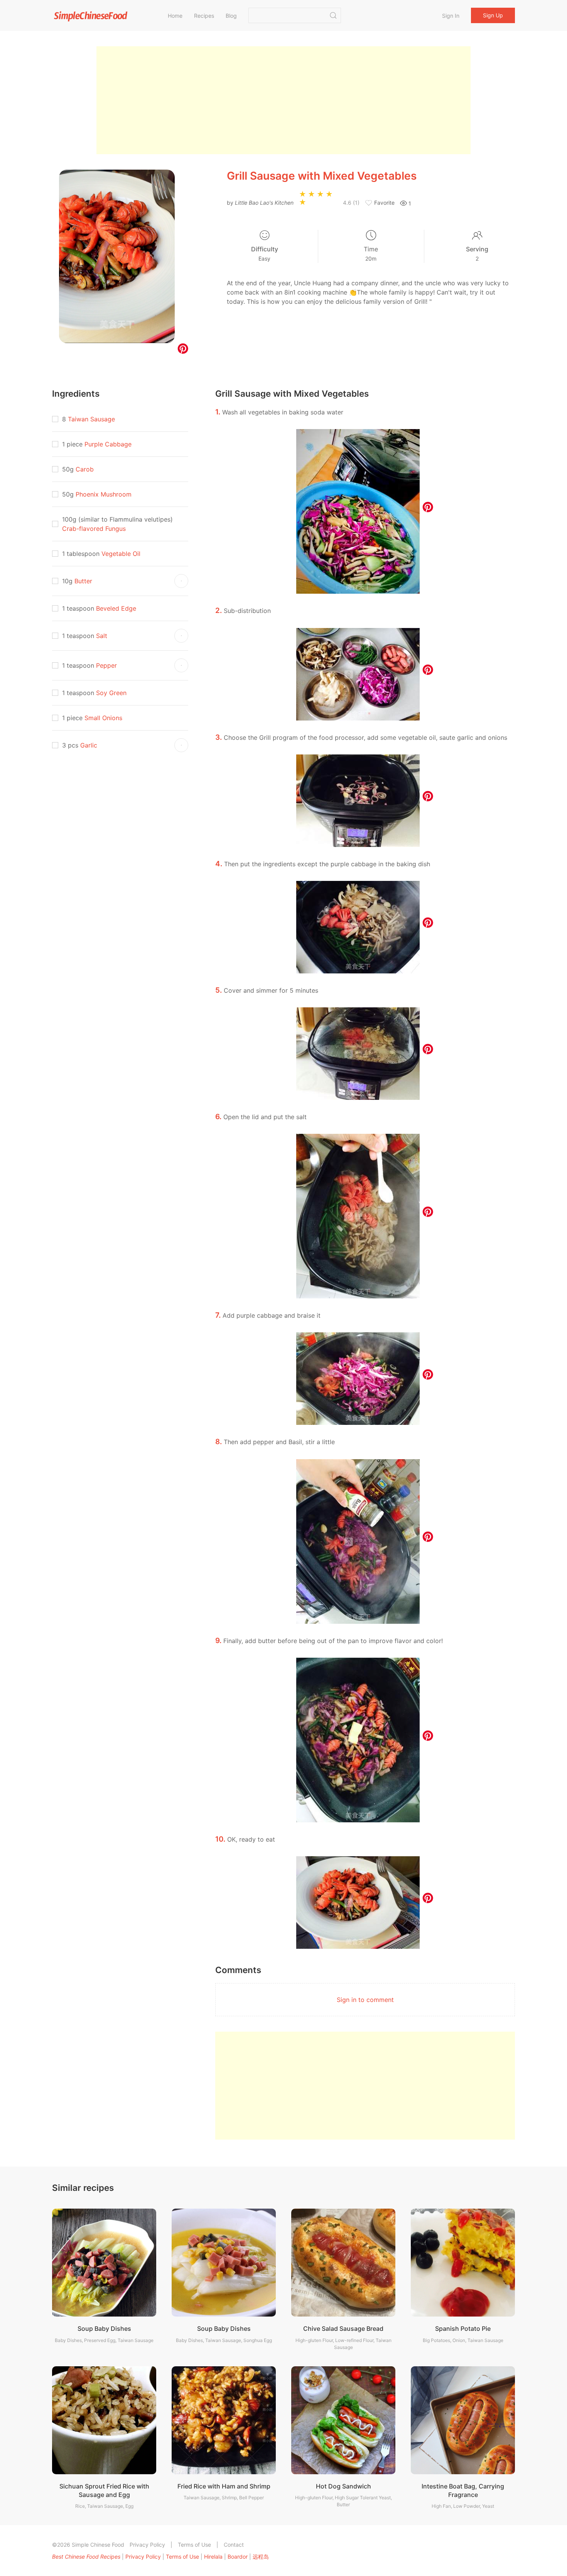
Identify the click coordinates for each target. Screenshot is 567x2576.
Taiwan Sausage (91, 419)
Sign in (451, 16)
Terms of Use (194, 2545)
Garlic (89, 745)
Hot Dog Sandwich (343, 2486)
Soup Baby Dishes (104, 2329)
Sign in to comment (365, 2000)
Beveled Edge (116, 608)
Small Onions (103, 718)
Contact (234, 2545)
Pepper (106, 665)
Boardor (238, 2557)
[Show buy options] (181, 581)
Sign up (493, 15)
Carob (85, 469)
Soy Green (111, 693)
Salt (102, 636)
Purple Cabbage (108, 444)
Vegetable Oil (121, 554)
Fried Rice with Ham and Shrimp (224, 2486)
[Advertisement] (283, 100)
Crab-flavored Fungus (94, 529)
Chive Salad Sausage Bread (343, 2329)
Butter (83, 581)
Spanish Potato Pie (463, 2329)
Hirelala (213, 2557)
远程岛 (261, 2557)
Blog (231, 16)
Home (175, 16)
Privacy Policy (147, 2545)
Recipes (204, 16)
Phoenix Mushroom (104, 494)
